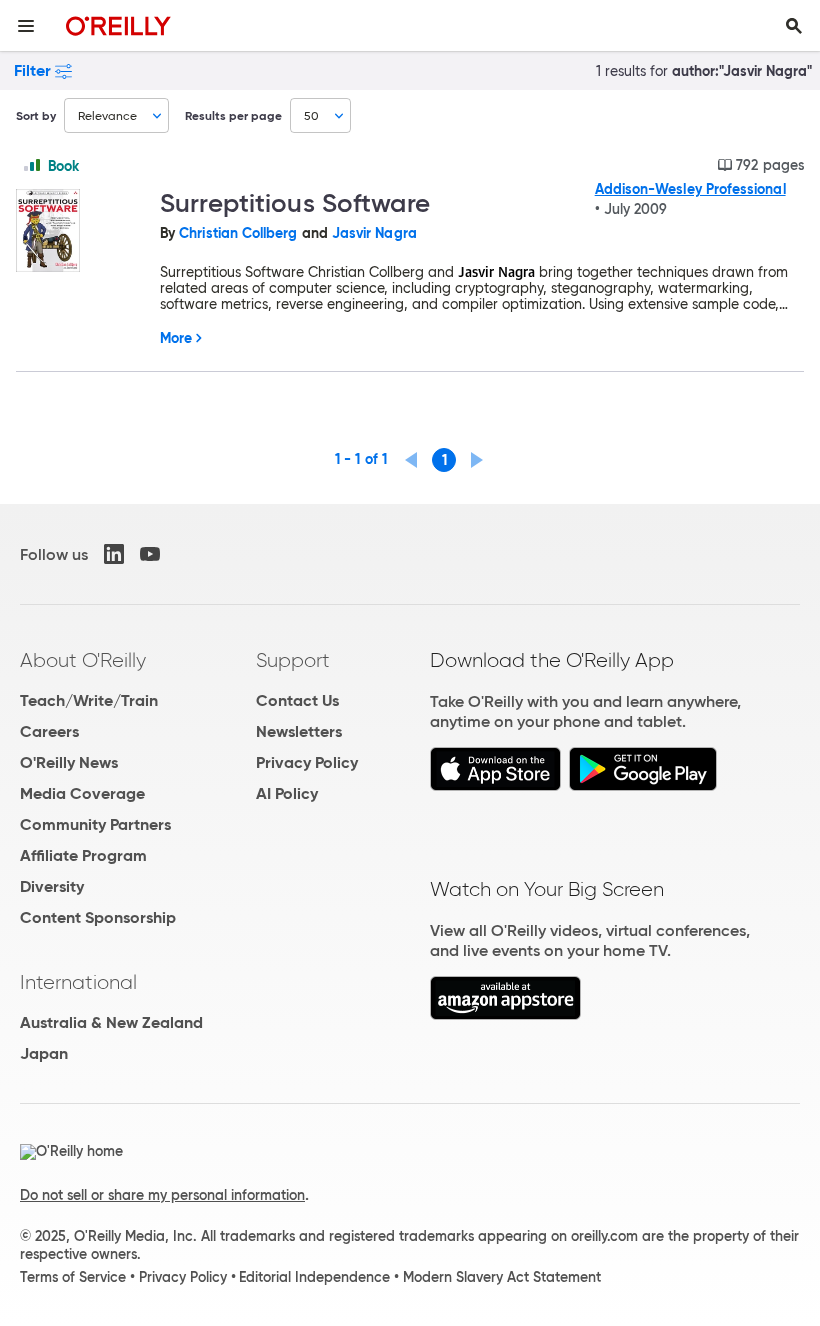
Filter (32, 70)
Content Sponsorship (98, 917)
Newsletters (299, 731)
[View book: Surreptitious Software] (80, 232)
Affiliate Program (83, 855)
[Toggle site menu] (26, 26)
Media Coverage (82, 793)
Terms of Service (73, 1277)
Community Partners (95, 824)
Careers (49, 731)
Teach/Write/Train (89, 700)
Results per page (233, 115)
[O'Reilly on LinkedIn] (114, 554)
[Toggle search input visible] (794, 26)
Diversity (52, 886)
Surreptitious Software (295, 203)
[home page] (118, 25)
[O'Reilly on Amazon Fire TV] (505, 1014)
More (176, 338)
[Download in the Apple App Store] (495, 785)
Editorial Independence (314, 1277)
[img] (32, 165)
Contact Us (297, 700)
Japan (44, 1053)
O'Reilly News (69, 762)
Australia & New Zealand (111, 1022)
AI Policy (287, 793)
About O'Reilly (83, 660)
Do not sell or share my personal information (162, 1195)
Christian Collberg (238, 233)
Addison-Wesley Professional (690, 189)
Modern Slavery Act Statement (502, 1277)
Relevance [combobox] (107, 115)
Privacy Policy (307, 762)
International (78, 982)
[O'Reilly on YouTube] (150, 554)
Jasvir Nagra (374, 233)
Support (293, 660)
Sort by (36, 115)
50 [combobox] (311, 115)
